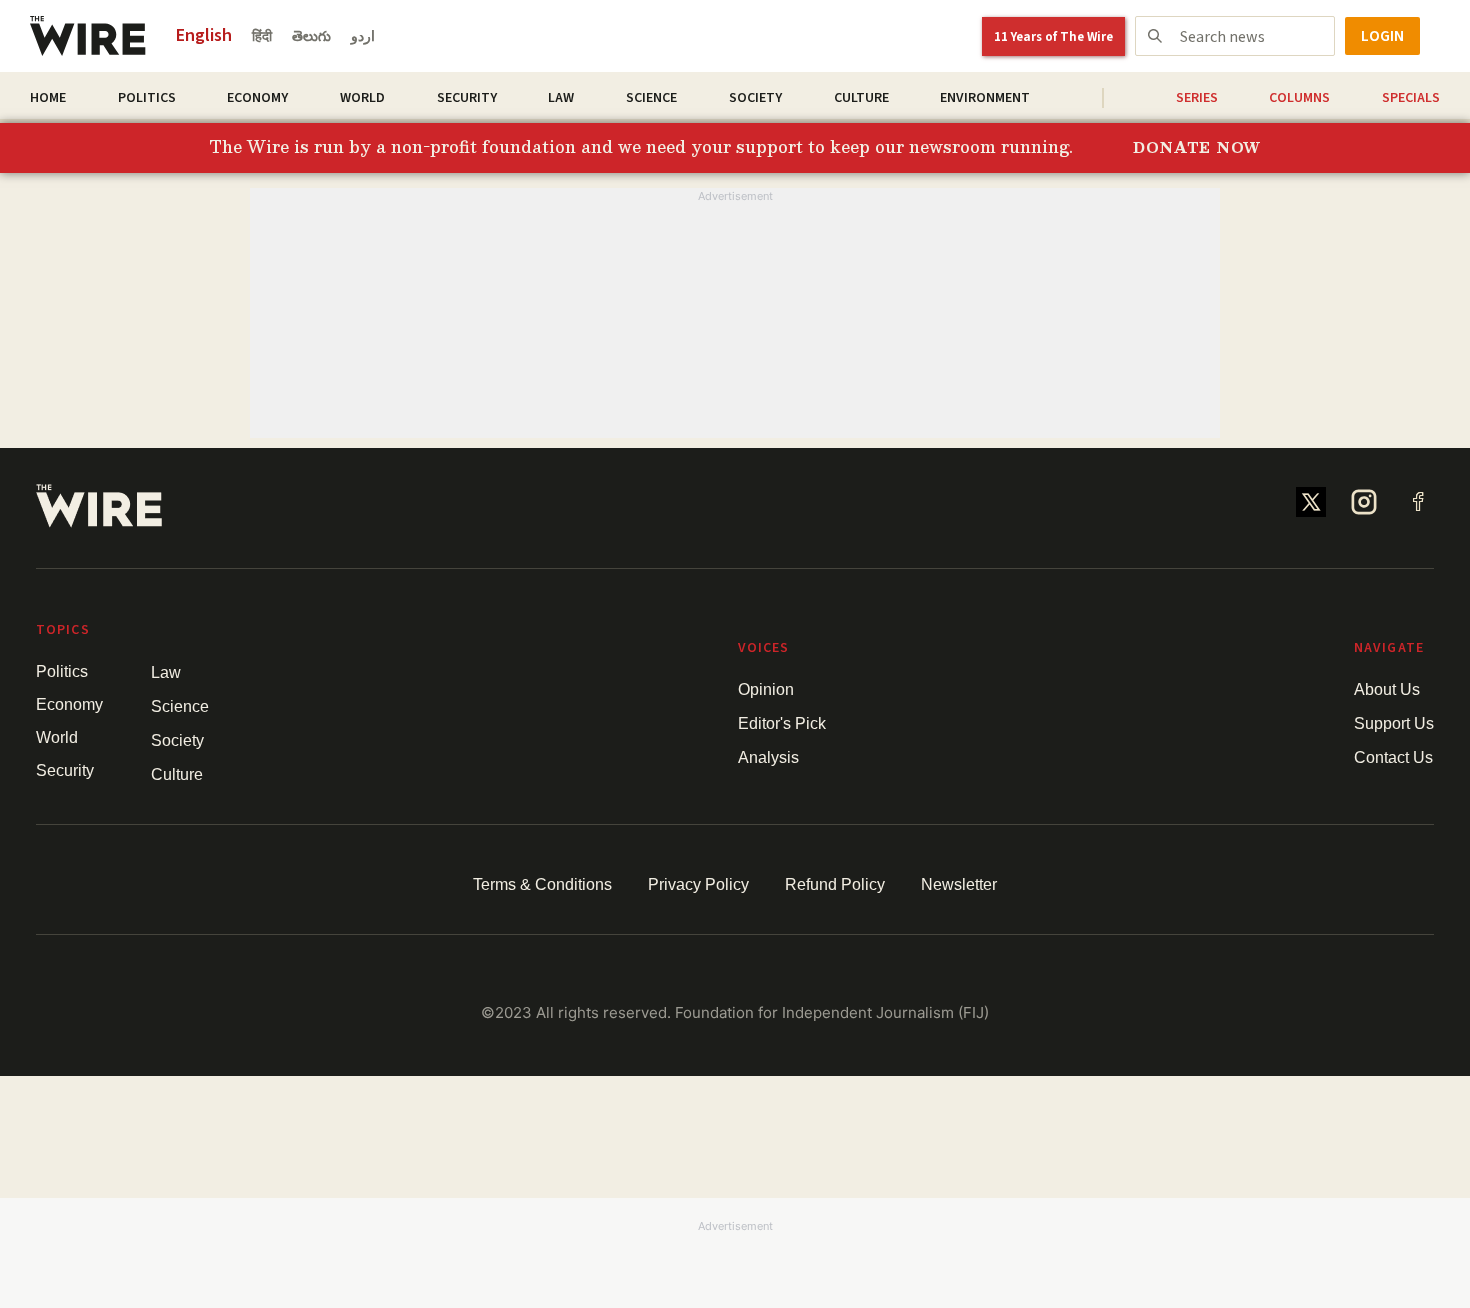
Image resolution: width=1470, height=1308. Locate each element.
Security (467, 98)
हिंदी (262, 37)
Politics (147, 98)
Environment (985, 98)
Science (651, 98)
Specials (1411, 98)
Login (1382, 36)
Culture (861, 98)
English (204, 35)
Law (561, 98)
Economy (257, 98)
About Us (1387, 689)
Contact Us (1393, 757)
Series (1197, 98)
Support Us (1394, 723)
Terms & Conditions (542, 884)
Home (48, 98)
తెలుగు (311, 37)
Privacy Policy (698, 884)
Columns (1299, 98)
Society (755, 98)
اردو (363, 37)
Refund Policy (835, 884)
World (362, 98)
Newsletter (959, 884)
